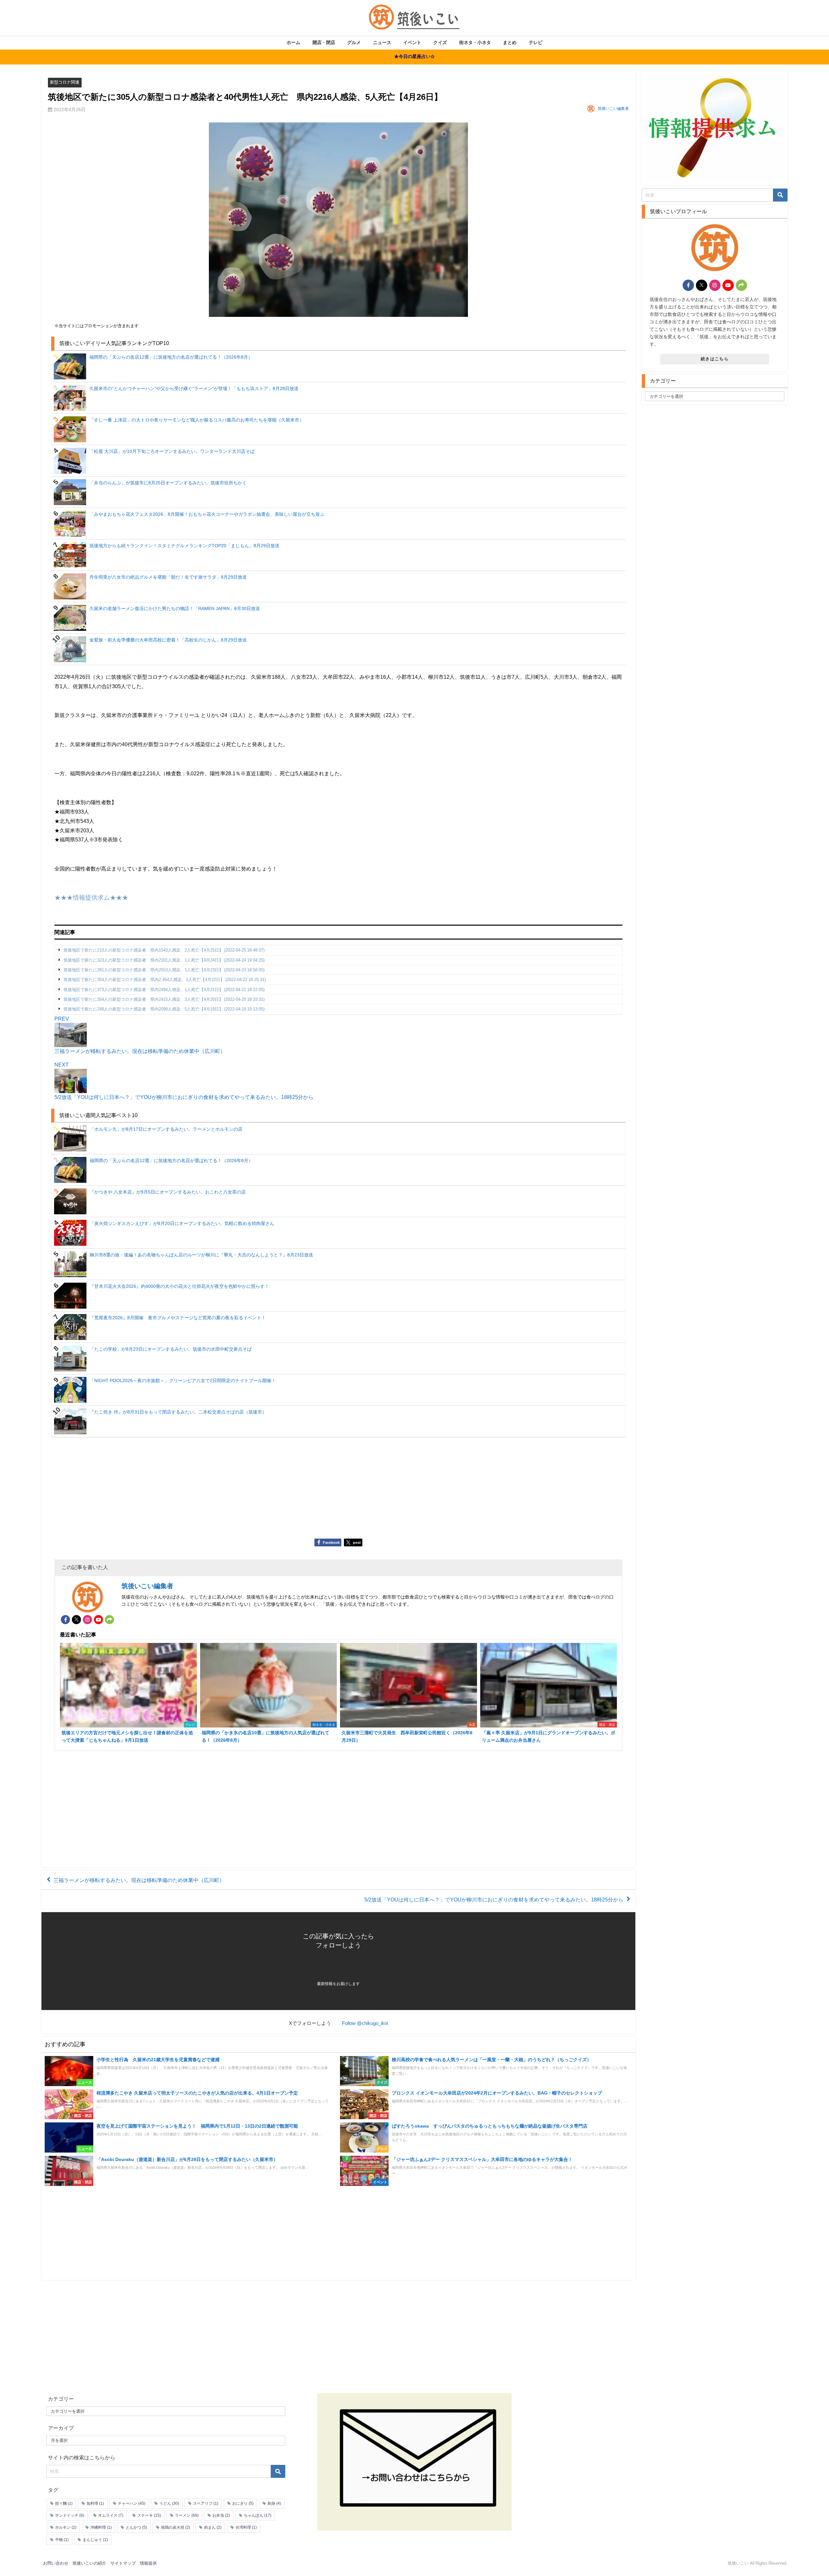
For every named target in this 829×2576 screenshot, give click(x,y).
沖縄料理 (101, 2527)
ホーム (293, 42)
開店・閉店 (324, 42)
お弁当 (221, 2515)
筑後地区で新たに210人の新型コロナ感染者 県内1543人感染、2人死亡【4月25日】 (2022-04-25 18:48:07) (164, 950)
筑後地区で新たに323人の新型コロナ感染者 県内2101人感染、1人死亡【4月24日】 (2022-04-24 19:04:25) (164, 960)
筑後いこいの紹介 (89, 2563)
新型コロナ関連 (65, 82)
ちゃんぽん (258, 2515)
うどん (169, 2503)
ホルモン (66, 2527)
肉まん (213, 2527)
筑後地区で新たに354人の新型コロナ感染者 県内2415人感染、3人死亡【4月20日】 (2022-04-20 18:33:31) (164, 999)
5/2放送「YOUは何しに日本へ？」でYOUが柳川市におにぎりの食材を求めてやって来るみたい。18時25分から (494, 1900)
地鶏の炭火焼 (176, 2527)
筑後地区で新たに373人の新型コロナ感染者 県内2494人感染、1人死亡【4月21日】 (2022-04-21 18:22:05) (164, 990)
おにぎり (243, 2503)
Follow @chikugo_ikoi (365, 2023)
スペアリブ (206, 2503)
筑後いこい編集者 (613, 109)
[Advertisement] (249, 1490)
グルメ (354, 42)
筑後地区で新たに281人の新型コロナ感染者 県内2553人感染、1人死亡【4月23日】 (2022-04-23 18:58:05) (164, 970)
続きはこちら (715, 359)
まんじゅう (95, 2539)
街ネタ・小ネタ (475, 42)
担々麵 (64, 2503)
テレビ (536, 42)
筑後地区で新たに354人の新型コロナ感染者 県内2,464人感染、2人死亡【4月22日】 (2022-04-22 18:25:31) (165, 980)
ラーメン (187, 2515)
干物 (62, 2539)
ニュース (382, 42)
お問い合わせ (56, 2563)
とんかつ (136, 2527)
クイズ (440, 42)
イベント (412, 42)
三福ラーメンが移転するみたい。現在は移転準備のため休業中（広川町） (139, 1880)
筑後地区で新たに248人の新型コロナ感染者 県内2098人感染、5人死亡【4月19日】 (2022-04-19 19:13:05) (164, 1009)
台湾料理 (246, 2527)
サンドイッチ (70, 2515)
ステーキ (149, 2515)
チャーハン (132, 2503)
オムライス (111, 2515)
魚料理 (95, 2503)
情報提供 (148, 2563)
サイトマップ (123, 2563)
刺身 (274, 2503)
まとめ (510, 42)
